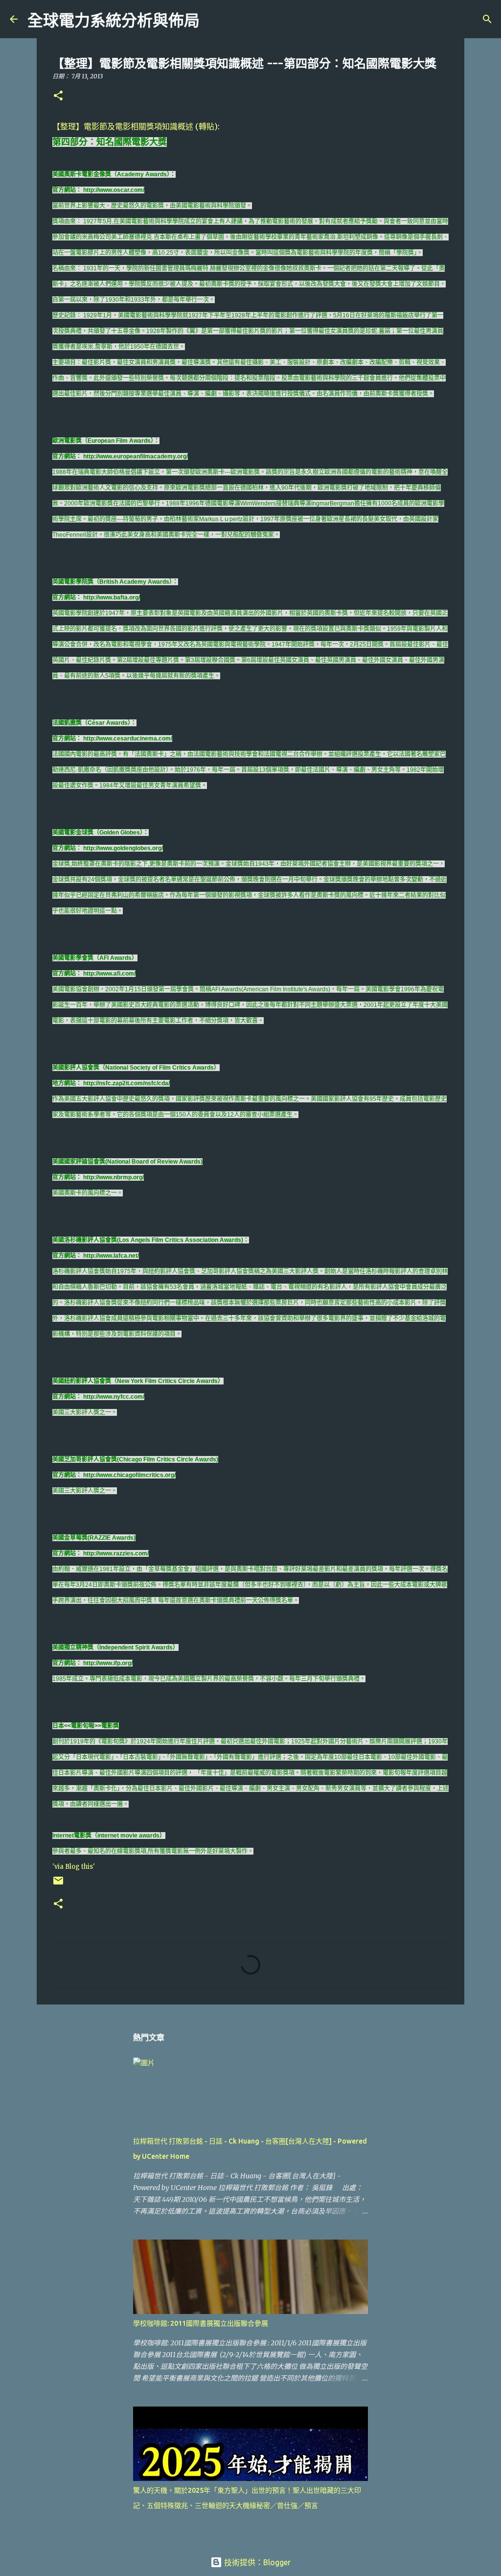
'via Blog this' (74, 1867)
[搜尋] (213, 19)
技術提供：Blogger (256, 2562)
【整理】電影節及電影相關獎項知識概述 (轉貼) (135, 126)
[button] (58, 96)
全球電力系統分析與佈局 (114, 21)
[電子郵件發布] (58, 1884)
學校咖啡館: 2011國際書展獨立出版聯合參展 (201, 2323)
